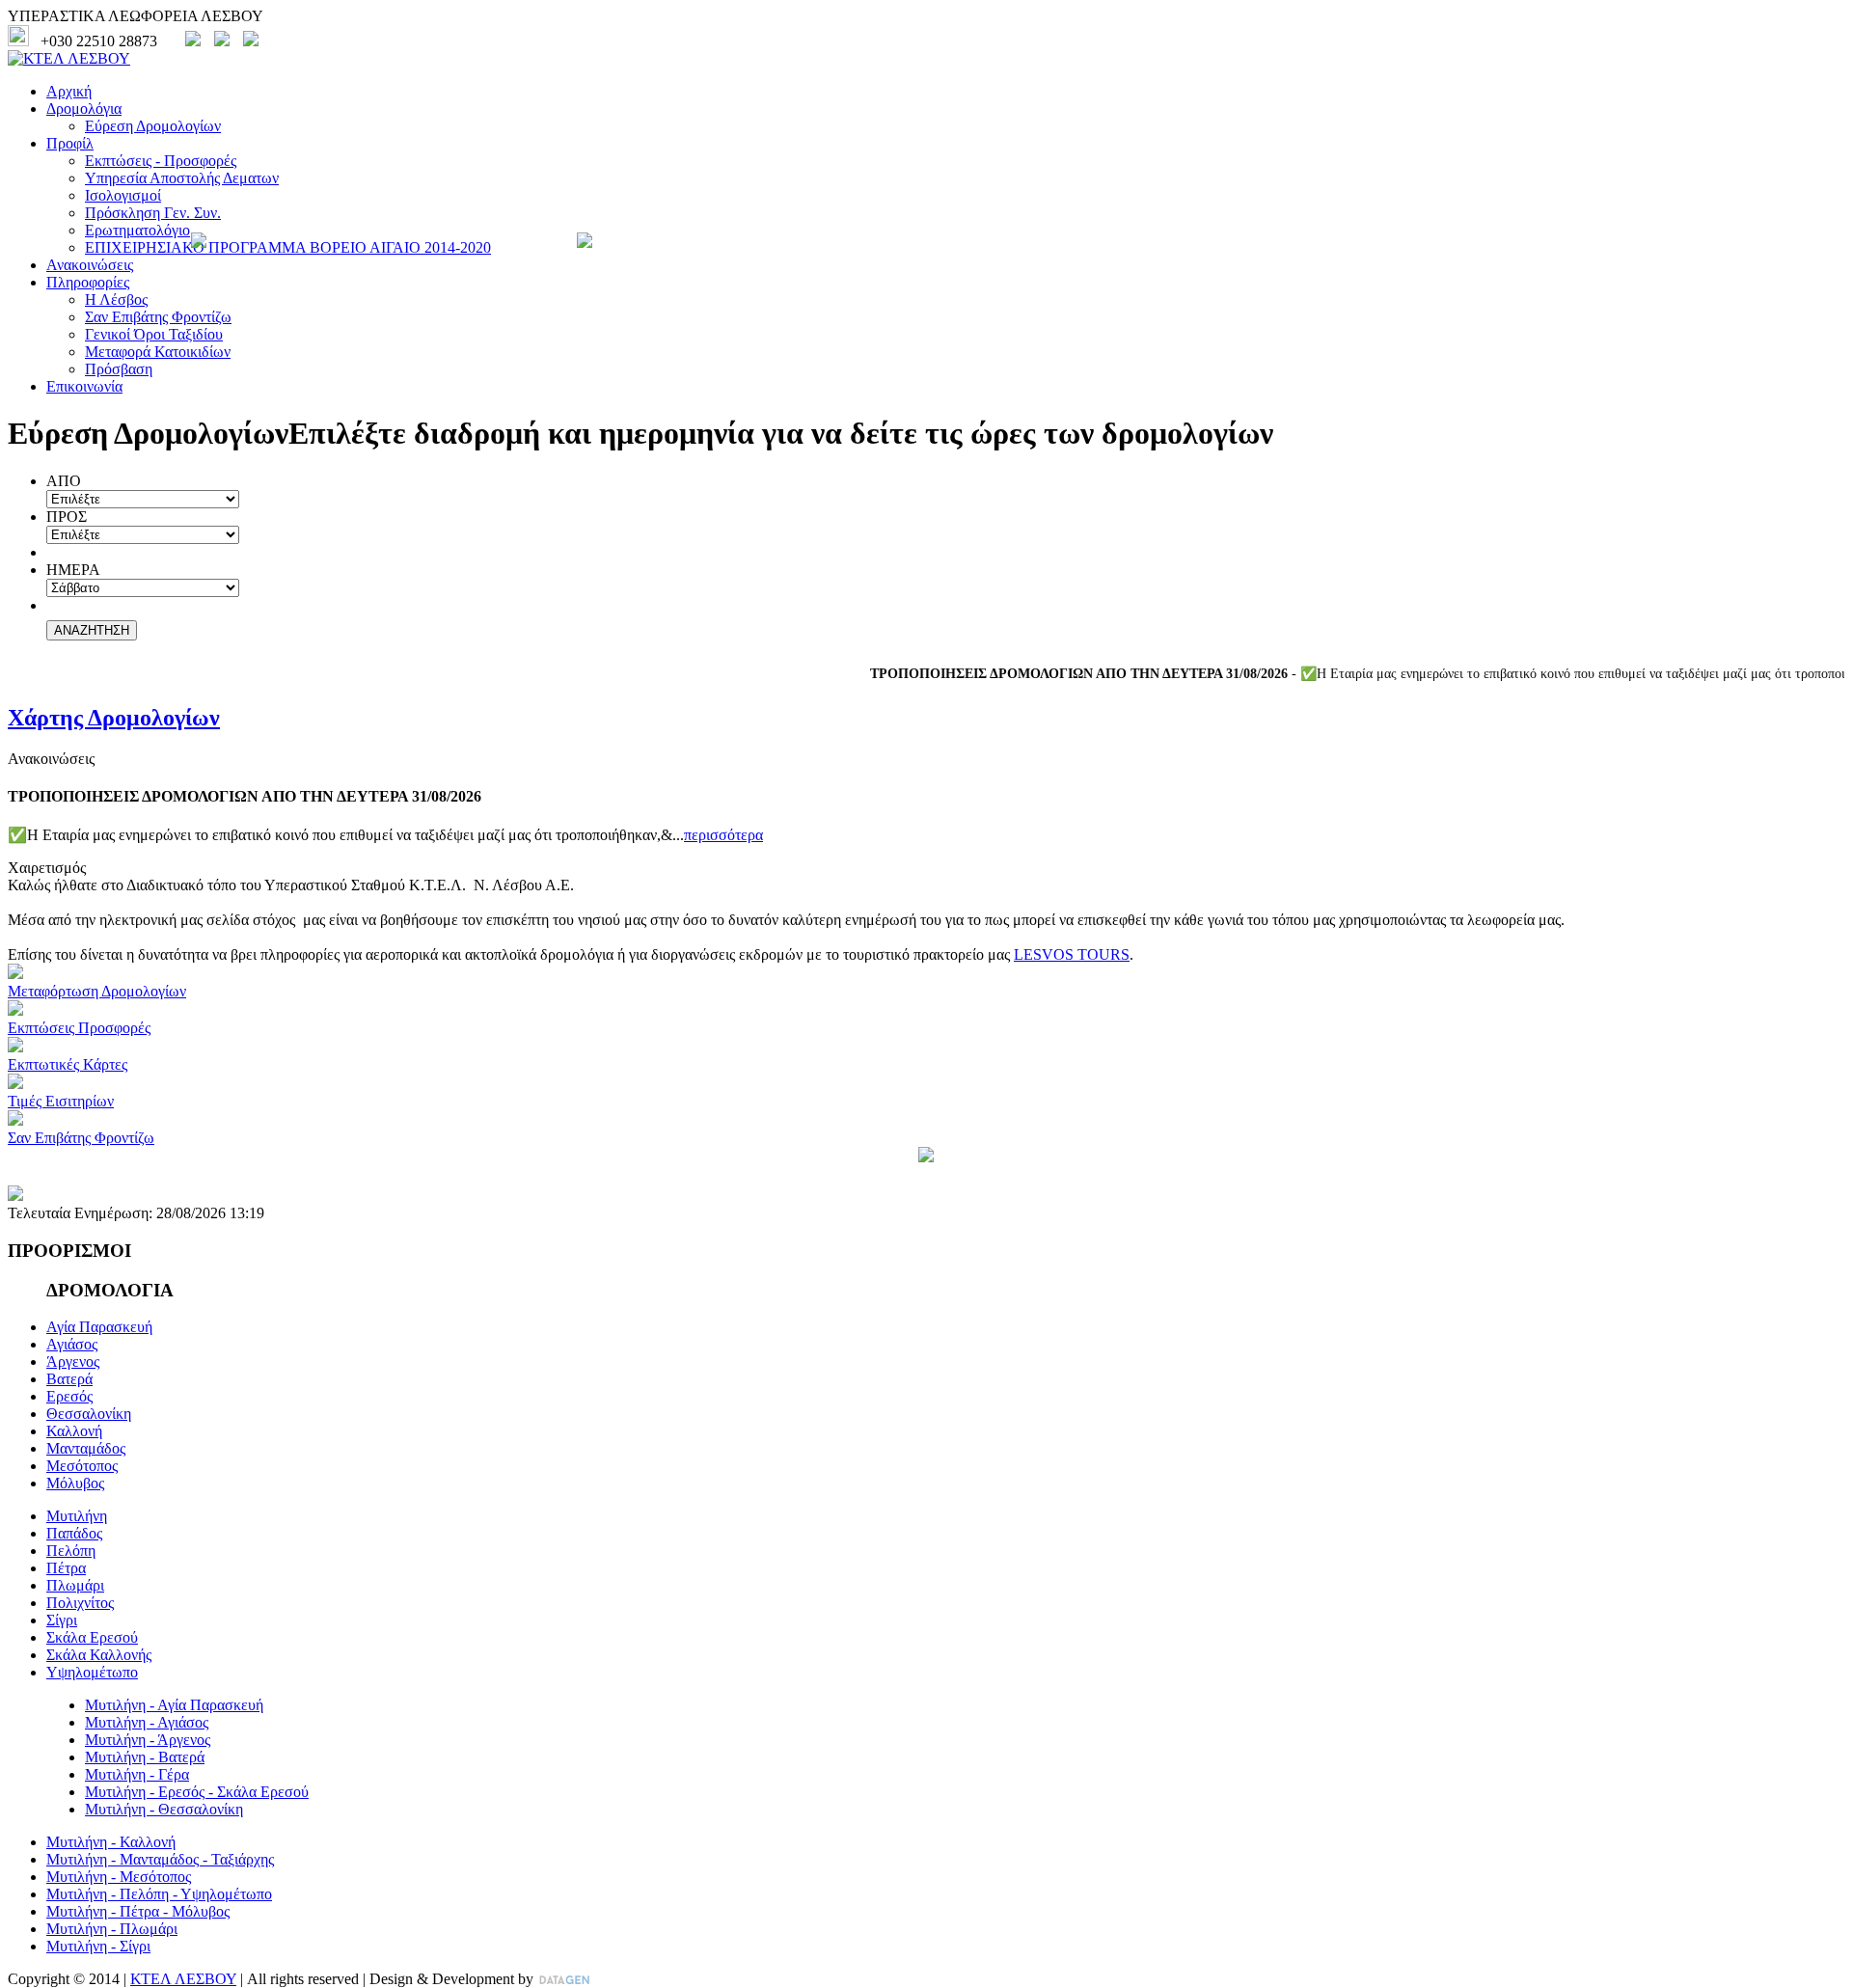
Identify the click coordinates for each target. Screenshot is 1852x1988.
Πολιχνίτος (80, 1603)
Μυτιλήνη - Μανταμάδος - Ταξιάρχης (160, 1859)
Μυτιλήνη (77, 1516)
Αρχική (69, 91)
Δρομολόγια (84, 109)
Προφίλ (70, 143)
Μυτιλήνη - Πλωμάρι (112, 1929)
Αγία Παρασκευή (99, 1327)
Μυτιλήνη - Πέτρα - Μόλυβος (138, 1911)
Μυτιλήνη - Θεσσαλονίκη (164, 1809)
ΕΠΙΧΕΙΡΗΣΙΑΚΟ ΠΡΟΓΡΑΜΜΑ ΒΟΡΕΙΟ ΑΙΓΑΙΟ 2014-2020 (288, 247)
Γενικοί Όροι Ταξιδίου (154, 334)
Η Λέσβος (116, 300)
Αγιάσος (72, 1344)
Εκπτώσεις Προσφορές (79, 1028)
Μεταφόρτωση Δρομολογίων (97, 991)
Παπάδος (74, 1533)
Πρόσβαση (119, 369)
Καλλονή (74, 1431)
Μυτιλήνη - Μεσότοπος (119, 1877)
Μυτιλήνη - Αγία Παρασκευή (174, 1705)
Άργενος (73, 1362)
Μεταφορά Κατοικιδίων (158, 352)
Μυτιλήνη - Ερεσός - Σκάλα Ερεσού (197, 1792)
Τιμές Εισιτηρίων (61, 1101)
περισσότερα (723, 835)
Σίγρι (62, 1620)
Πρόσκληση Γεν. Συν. (153, 213)
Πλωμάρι (75, 1585)
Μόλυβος (75, 1483)
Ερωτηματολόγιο (137, 230)
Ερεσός (69, 1396)
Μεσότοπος (82, 1466)
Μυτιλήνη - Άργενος (148, 1740)
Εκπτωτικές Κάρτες (68, 1064)
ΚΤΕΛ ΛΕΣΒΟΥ (183, 1979)
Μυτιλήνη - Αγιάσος (147, 1722)
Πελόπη (71, 1551)
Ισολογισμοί (123, 195)
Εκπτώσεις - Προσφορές (161, 161)
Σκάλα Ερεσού (92, 1637)
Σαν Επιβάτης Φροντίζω (158, 317)
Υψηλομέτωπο (92, 1672)
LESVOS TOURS (1072, 954)
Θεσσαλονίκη (89, 1414)
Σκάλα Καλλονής (99, 1655)
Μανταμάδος (86, 1448)
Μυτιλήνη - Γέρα (137, 1774)
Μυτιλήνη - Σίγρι (98, 1946)
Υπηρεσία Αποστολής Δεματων (182, 178)
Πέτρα (66, 1568)
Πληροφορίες (88, 282)
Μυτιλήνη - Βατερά (145, 1757)
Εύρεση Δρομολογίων (153, 126)
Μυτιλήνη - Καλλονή (111, 1842)
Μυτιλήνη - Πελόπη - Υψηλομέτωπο (159, 1894)
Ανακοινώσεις (90, 265)
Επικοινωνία (84, 386)
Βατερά (69, 1379)
